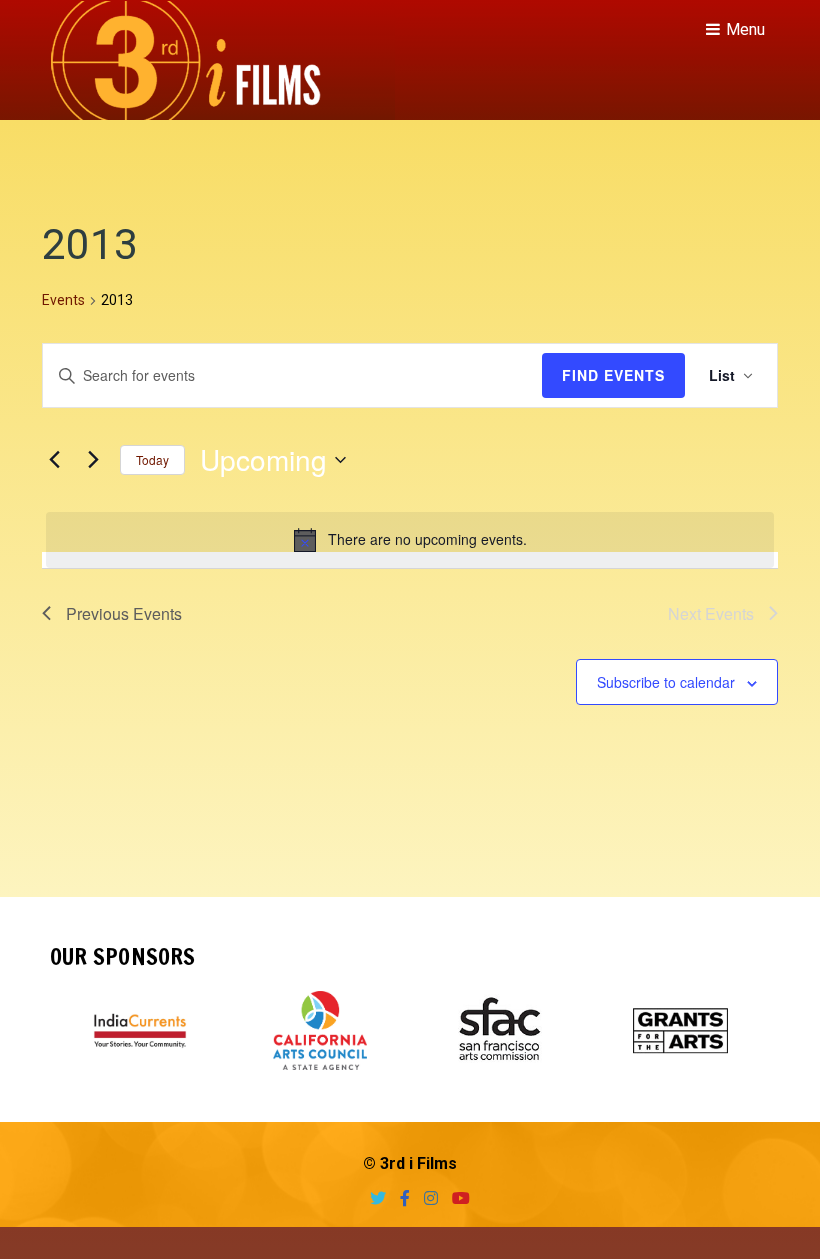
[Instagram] (426, 1198)
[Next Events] (93, 460)
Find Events (613, 375)
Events (63, 300)
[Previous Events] (54, 460)
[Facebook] (400, 1198)
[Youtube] (456, 1198)
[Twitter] (373, 1198)
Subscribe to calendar (666, 682)
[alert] (410, 540)
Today (152, 459)
